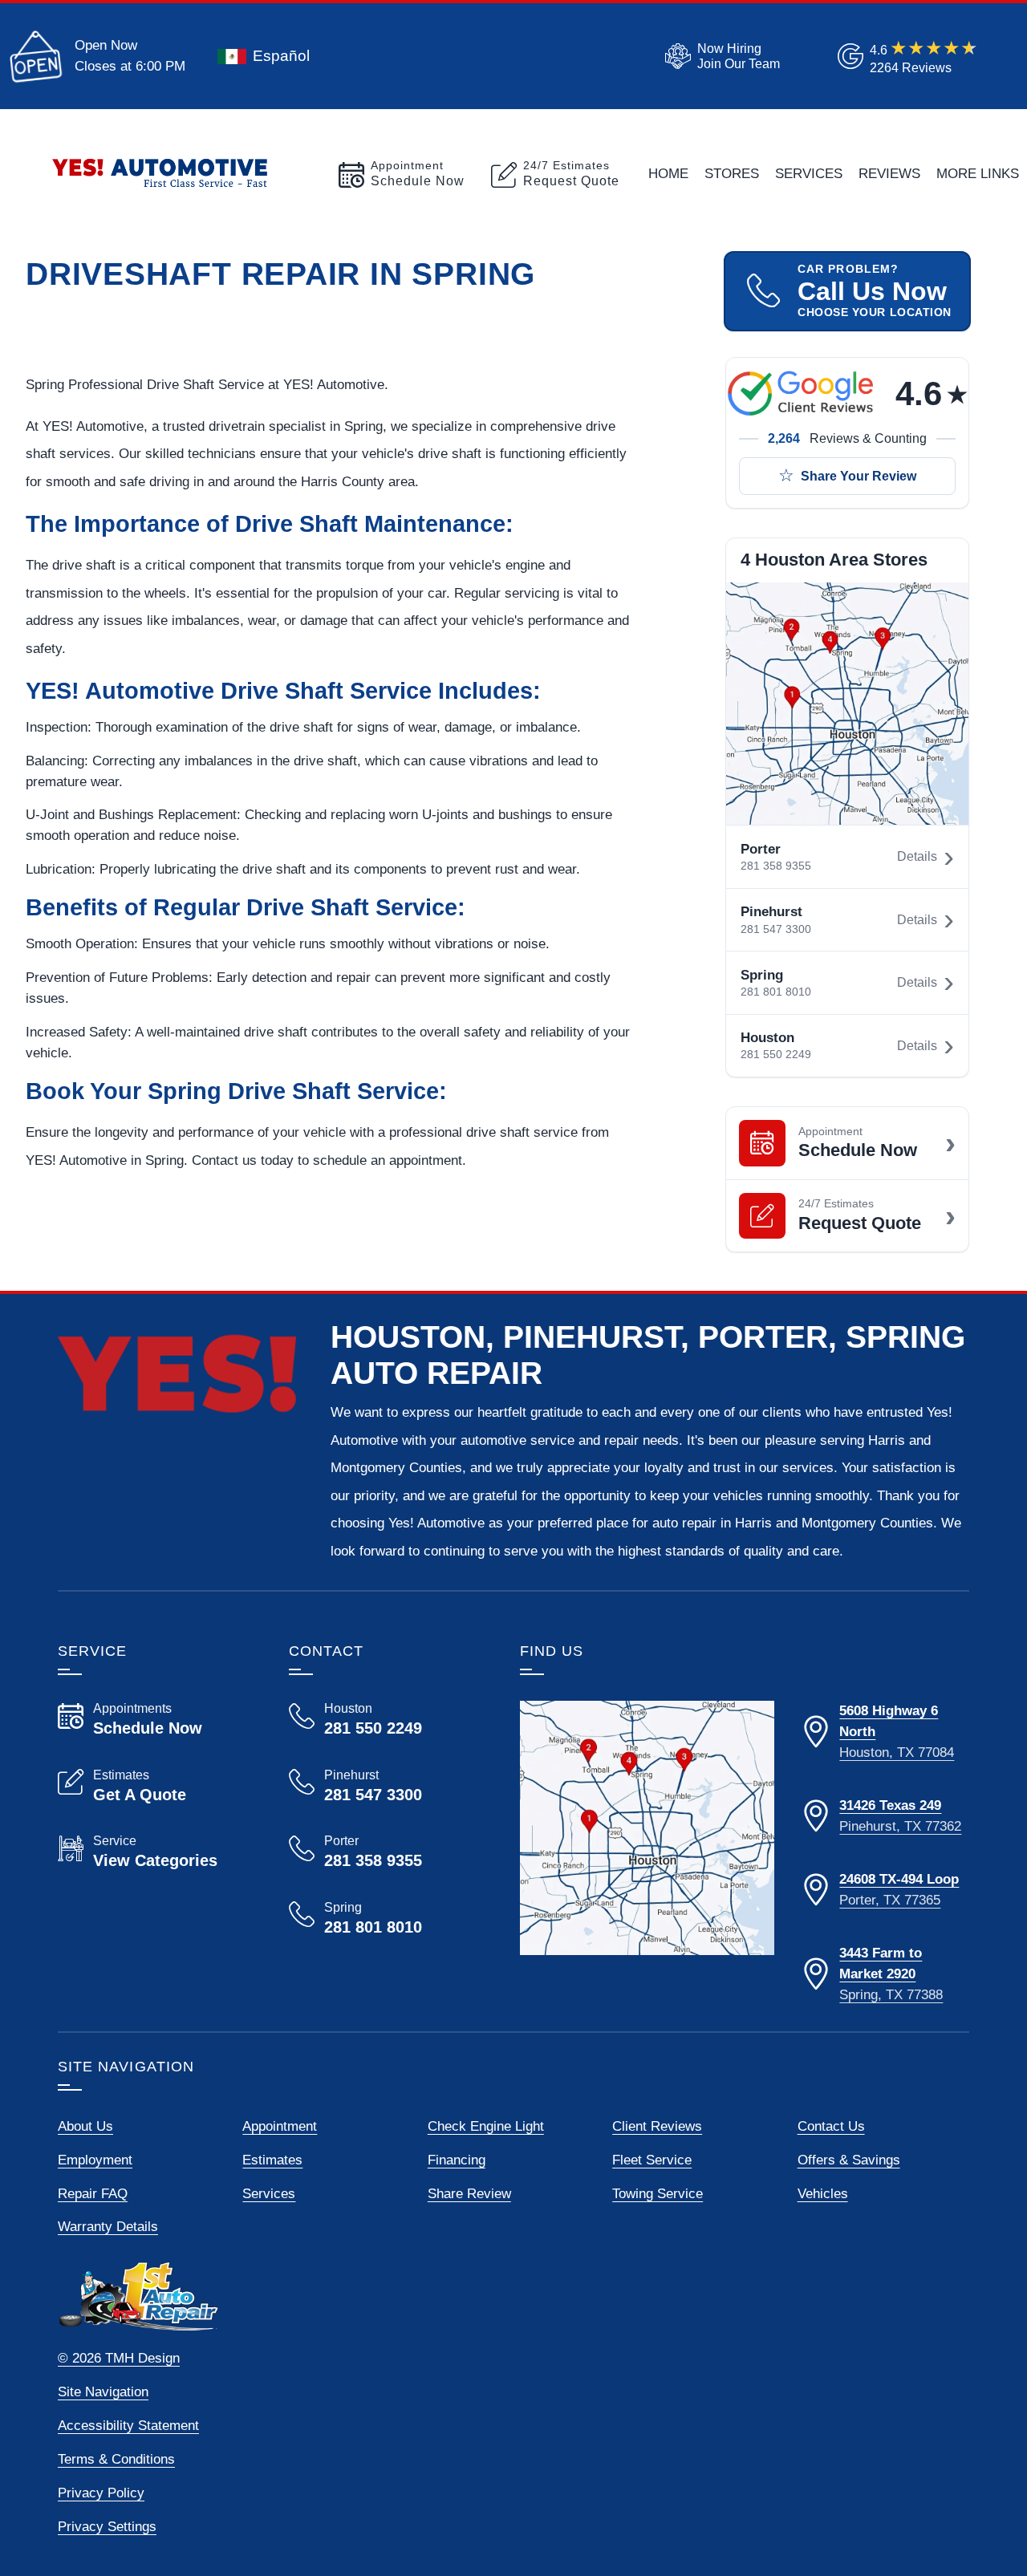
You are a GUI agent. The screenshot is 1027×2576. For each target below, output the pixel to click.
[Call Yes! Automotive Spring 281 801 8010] (385, 1918)
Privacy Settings (107, 2526)
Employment (95, 2160)
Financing (457, 2160)
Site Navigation (103, 2391)
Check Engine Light (486, 2126)
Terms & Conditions (116, 2459)
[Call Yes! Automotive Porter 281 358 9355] (385, 1852)
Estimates (272, 2160)
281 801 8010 (776, 992)
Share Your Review (859, 476)
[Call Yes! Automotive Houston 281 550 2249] (385, 1719)
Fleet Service (652, 2160)
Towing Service (658, 2193)
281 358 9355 (776, 866)
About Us (85, 2126)
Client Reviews (657, 2126)
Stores (732, 173)
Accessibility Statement (128, 2425)
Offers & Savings (849, 2160)
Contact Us (831, 2126)
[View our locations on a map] (647, 1828)
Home (668, 173)
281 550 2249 (776, 1055)
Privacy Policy (101, 2493)
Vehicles (823, 2193)
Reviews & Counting (847, 438)
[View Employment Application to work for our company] (719, 56)
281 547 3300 (776, 929)
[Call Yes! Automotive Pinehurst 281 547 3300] (385, 1786)
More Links (978, 173)
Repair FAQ (93, 2193)
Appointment (280, 2126)
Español (281, 56)
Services (809, 173)
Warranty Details (108, 2226)
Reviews (889, 173)
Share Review (469, 2193)
